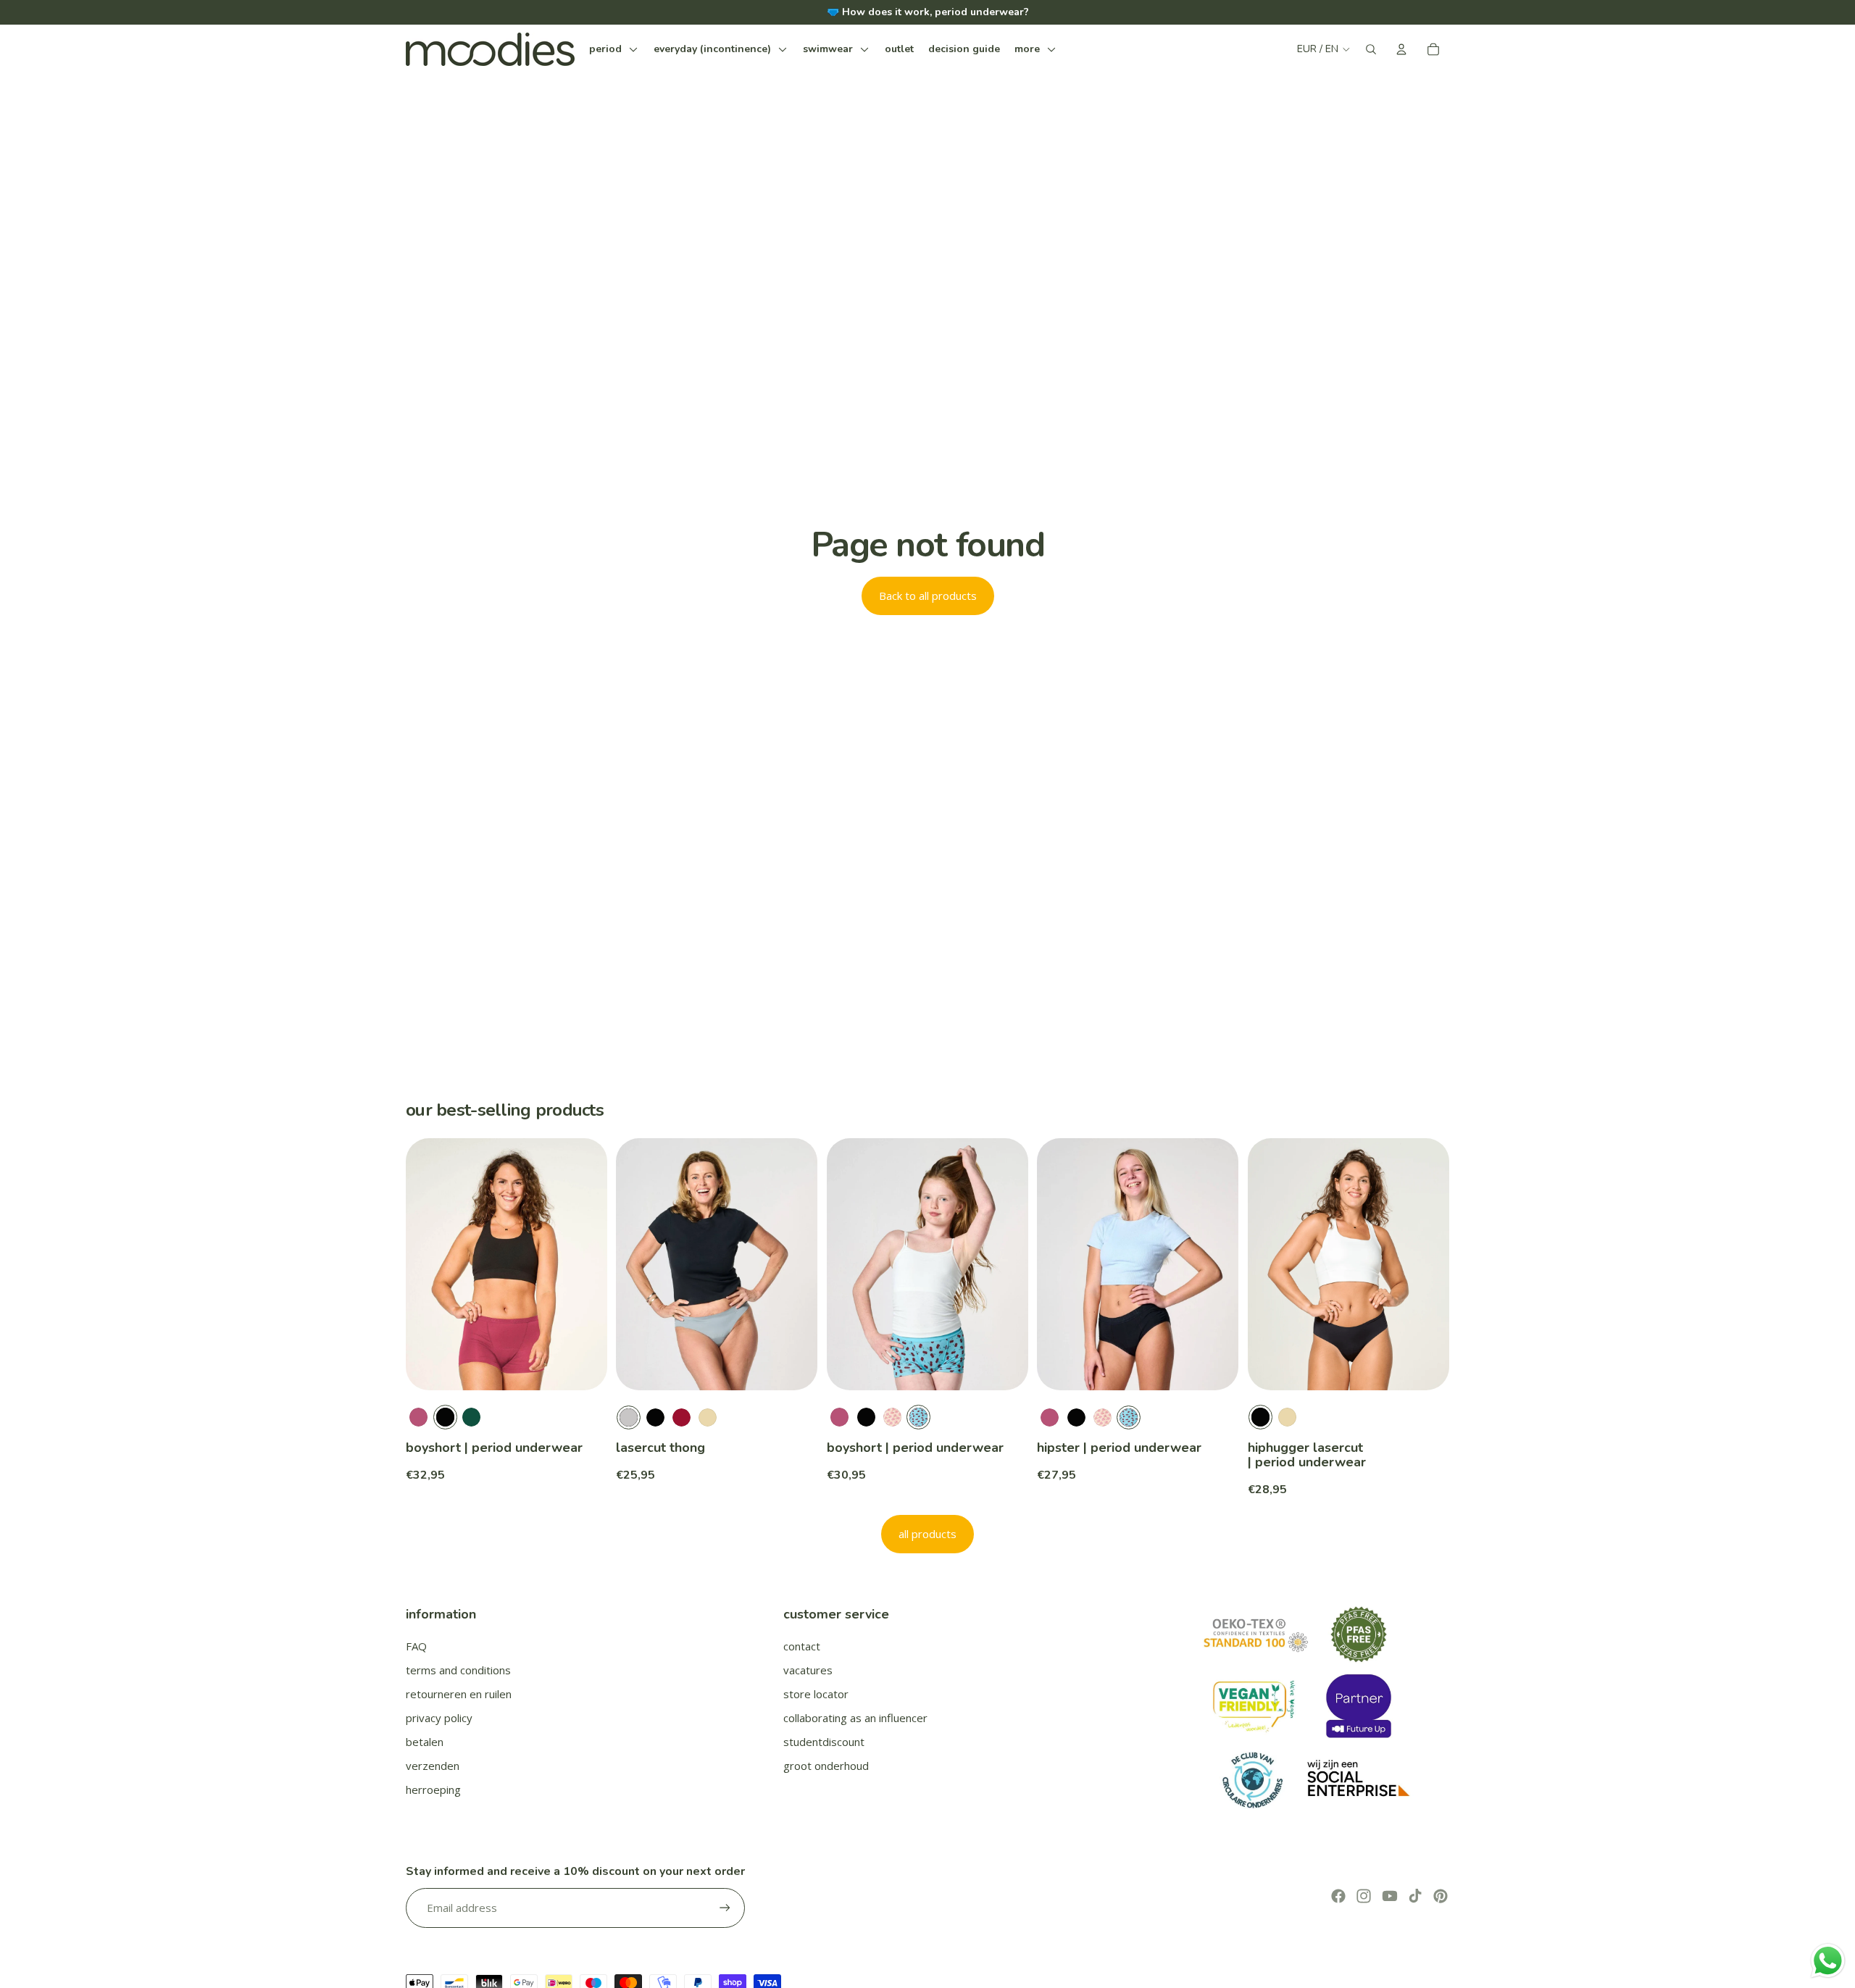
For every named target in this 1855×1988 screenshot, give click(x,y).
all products (927, 1534)
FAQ (416, 1646)
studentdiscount (824, 1742)
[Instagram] (1364, 1896)
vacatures (808, 1670)
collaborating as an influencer (855, 1718)
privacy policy (439, 1718)
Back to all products (928, 596)
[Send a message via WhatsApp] (1828, 1961)
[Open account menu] (1401, 49)
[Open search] (1371, 49)
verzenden (433, 1766)
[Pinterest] (1441, 1896)
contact (802, 1646)
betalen (425, 1742)
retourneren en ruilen (459, 1694)
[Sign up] (725, 1908)
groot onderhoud (826, 1766)
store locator (816, 1694)
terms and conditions (458, 1670)
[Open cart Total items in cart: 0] (1433, 49)
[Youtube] (1390, 1896)
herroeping (433, 1789)
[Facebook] (1338, 1896)
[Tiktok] (1415, 1896)
